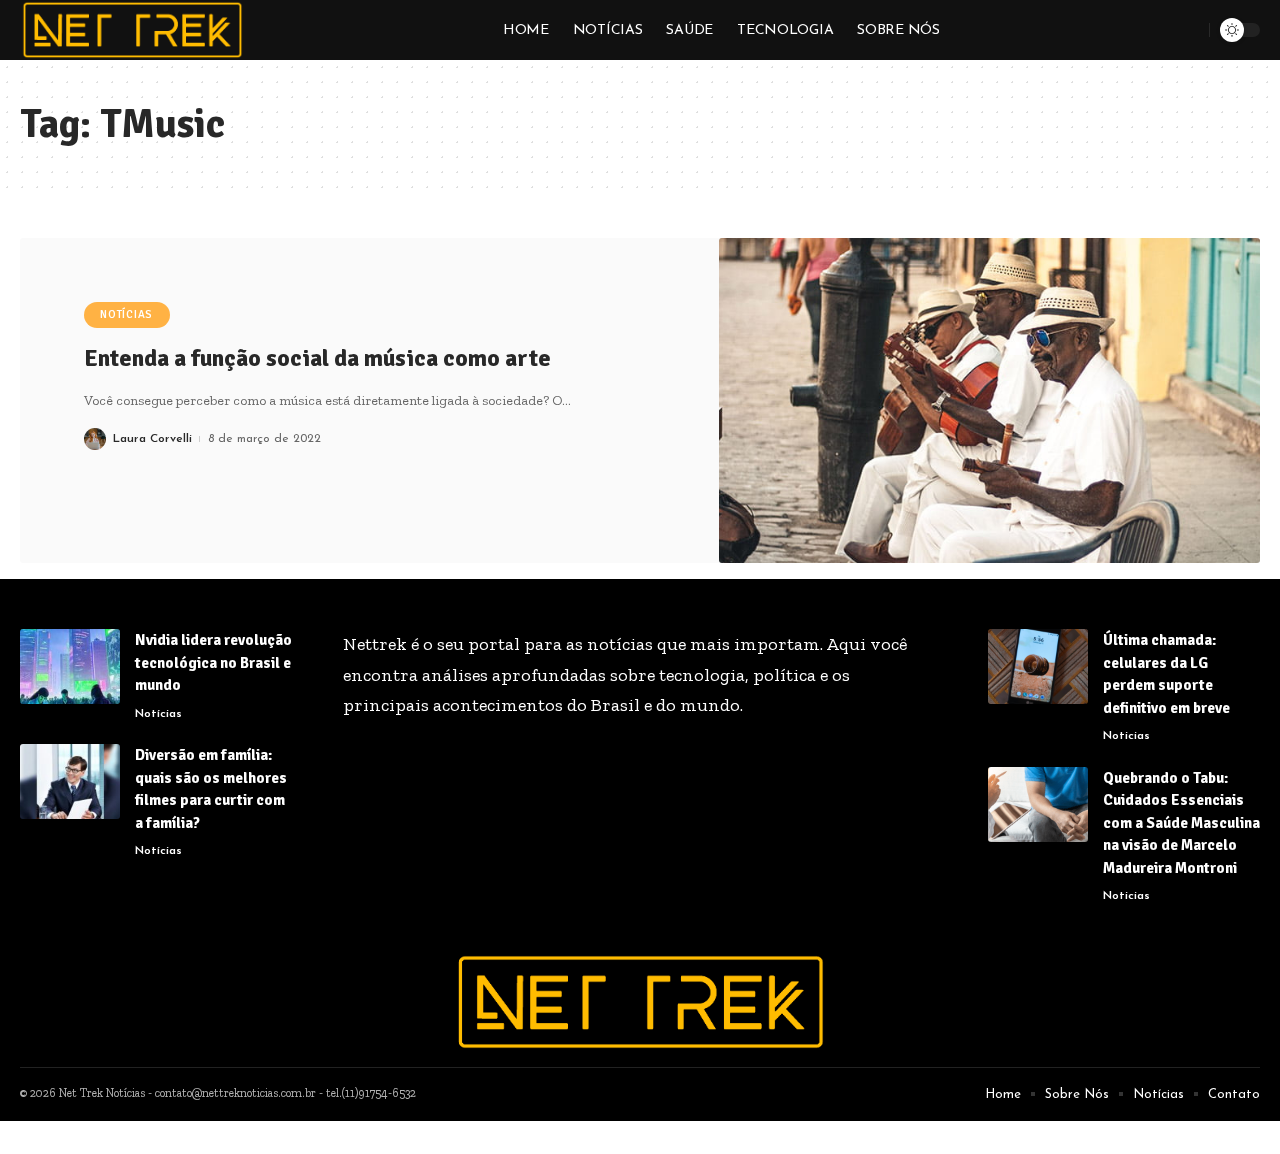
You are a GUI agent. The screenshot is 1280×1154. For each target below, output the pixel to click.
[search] (1191, 30)
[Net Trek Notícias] (132, 30)
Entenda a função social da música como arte (317, 358)
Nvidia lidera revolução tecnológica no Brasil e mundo (213, 662)
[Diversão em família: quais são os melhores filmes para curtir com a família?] (70, 781)
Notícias (126, 314)
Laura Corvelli (152, 439)
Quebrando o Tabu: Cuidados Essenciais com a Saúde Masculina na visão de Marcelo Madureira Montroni (1181, 823)
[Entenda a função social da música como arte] (990, 400)
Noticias (1126, 736)
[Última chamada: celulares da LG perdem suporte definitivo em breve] (1038, 666)
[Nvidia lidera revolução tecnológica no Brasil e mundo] (70, 666)
